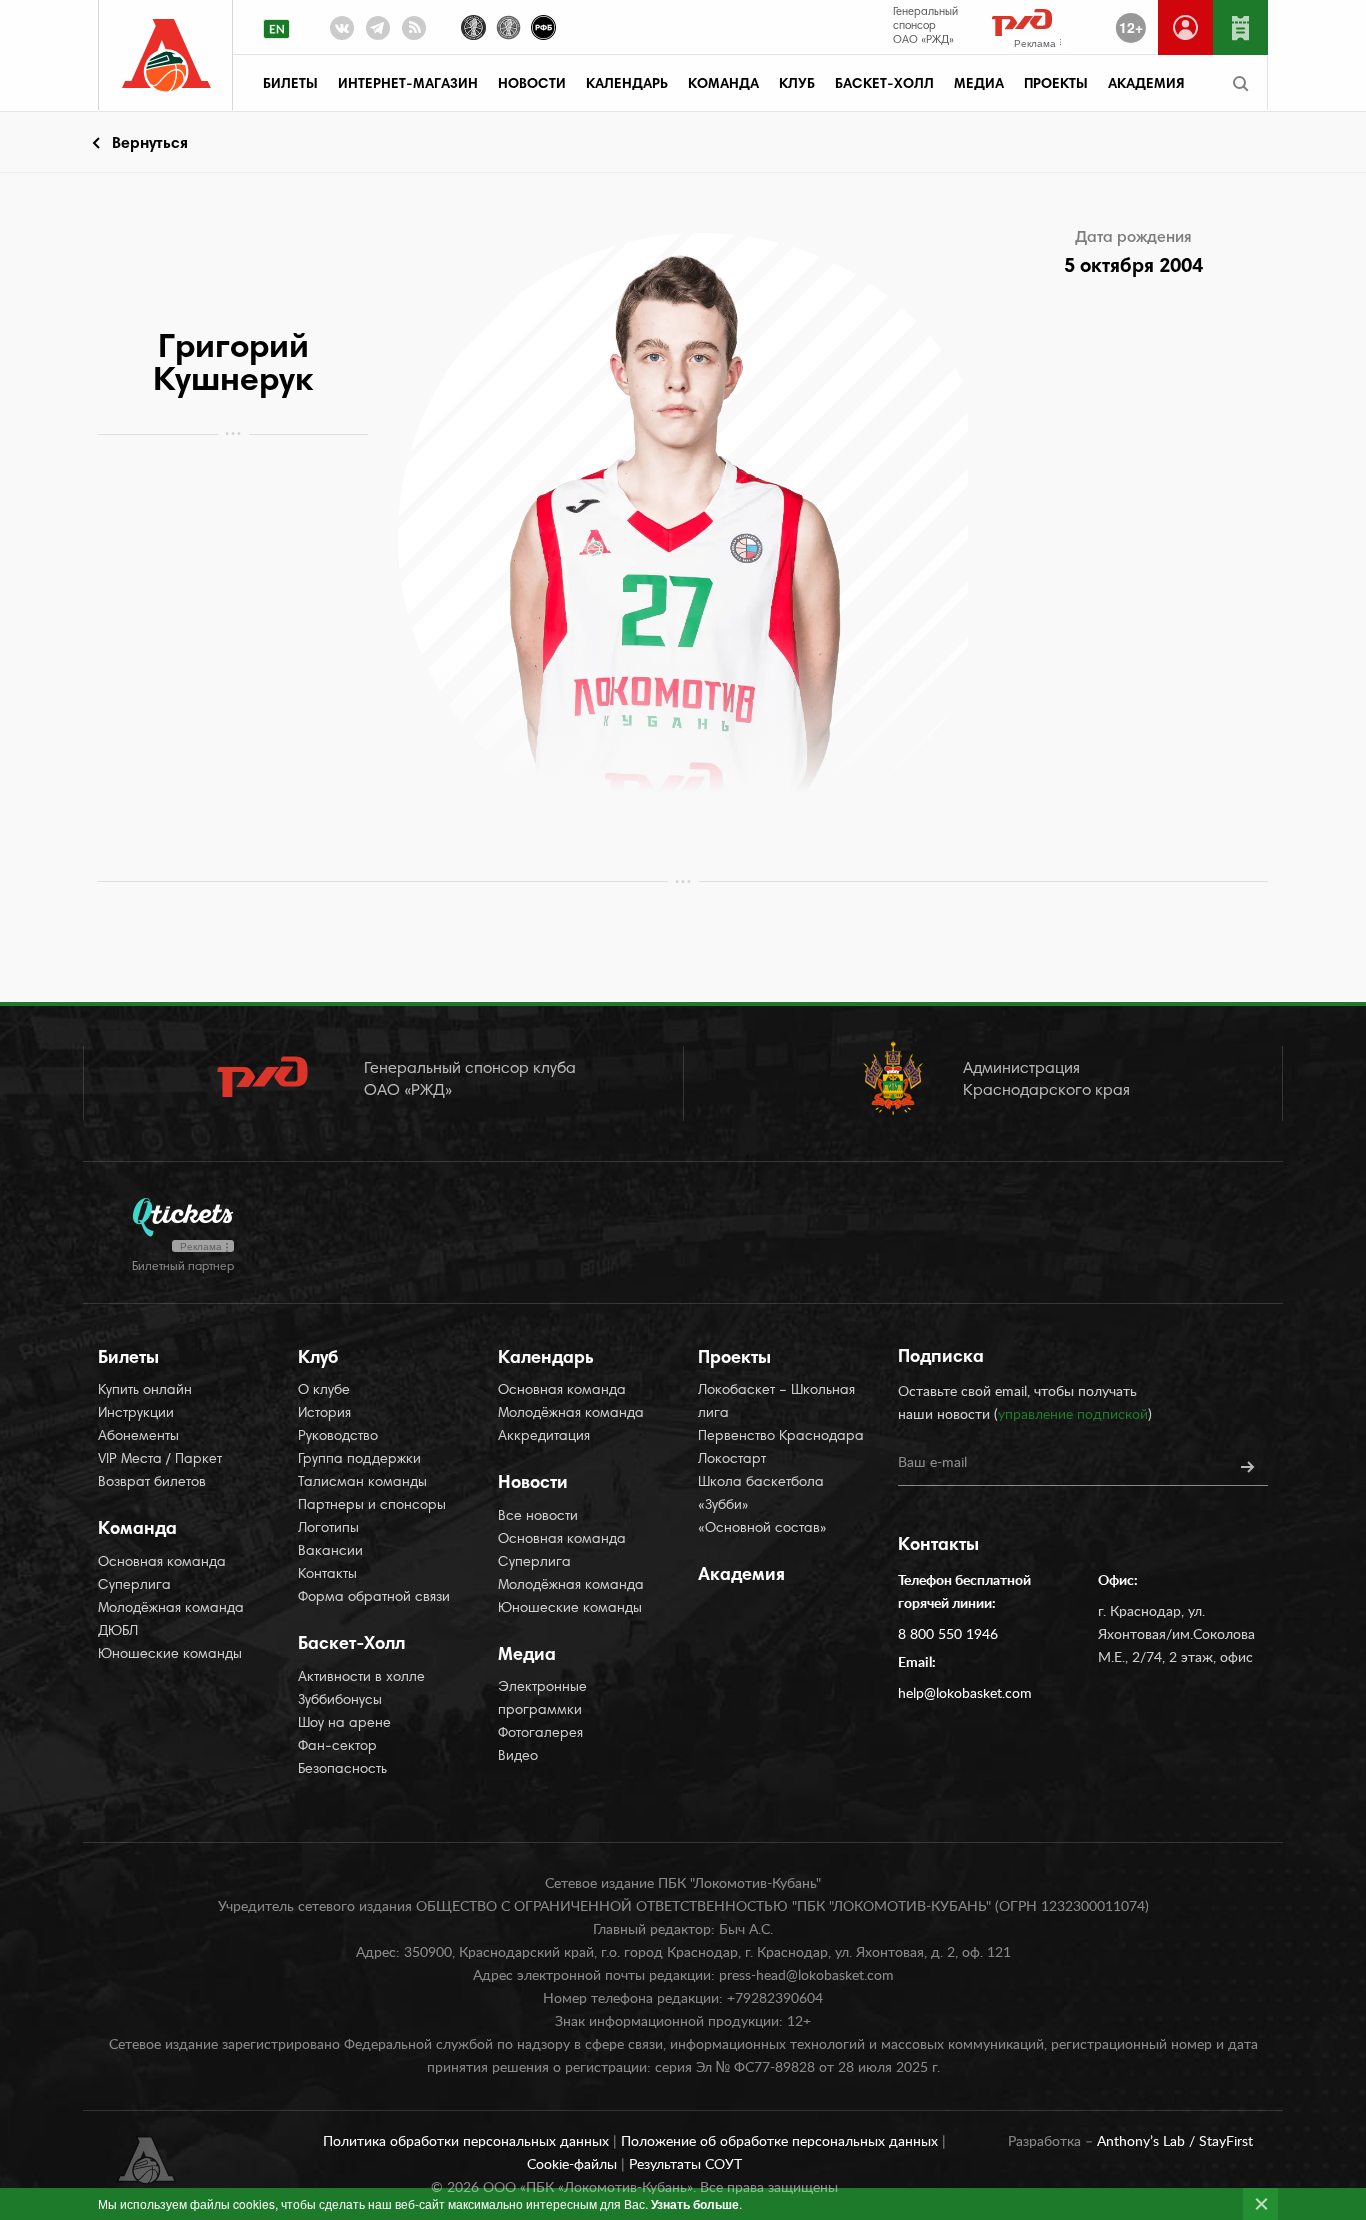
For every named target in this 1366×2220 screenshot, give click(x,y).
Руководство (338, 1437)
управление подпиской (1073, 1415)
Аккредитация (544, 1437)
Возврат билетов (152, 1483)
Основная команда (162, 1563)
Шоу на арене (344, 1724)
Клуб (797, 85)
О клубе (324, 1391)
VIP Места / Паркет (160, 1460)
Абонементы (138, 1437)
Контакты (327, 1575)
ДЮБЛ (118, 1632)
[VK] (342, 32)
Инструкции (136, 1414)
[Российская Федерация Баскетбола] (543, 25)
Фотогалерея (540, 1734)
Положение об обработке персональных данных (781, 2142)
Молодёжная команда (171, 1609)
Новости (532, 85)
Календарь (627, 85)
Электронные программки (542, 1699)
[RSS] (414, 32)
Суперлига (134, 1586)
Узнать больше (695, 2204)
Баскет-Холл (884, 85)
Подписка (941, 1358)
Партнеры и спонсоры (372, 1506)
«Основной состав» (762, 1529)
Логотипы (328, 1529)
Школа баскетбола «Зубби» (761, 1494)
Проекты (1056, 85)
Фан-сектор (337, 1747)
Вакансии (330, 1552)
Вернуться (150, 144)
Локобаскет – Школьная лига (776, 1402)
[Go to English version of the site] (276, 29)
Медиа (979, 85)
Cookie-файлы (574, 2165)
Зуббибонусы (340, 1701)
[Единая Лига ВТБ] (473, 25)
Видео (518, 1757)
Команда (723, 85)
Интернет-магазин (408, 85)
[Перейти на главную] (166, 55)
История (324, 1414)
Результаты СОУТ (685, 2165)
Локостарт (732, 1460)
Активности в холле (361, 1678)
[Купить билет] (1240, 27)
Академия (1146, 85)
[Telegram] (378, 32)
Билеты (290, 85)
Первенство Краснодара (781, 1437)
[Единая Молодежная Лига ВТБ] (508, 25)
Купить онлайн (145, 1391)
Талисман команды (362, 1483)
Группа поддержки (359, 1460)
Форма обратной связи (374, 1598)
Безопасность (342, 1770)
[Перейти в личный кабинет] (1185, 27)
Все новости (538, 1517)
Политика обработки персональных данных (468, 2142)
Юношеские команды (170, 1655)
